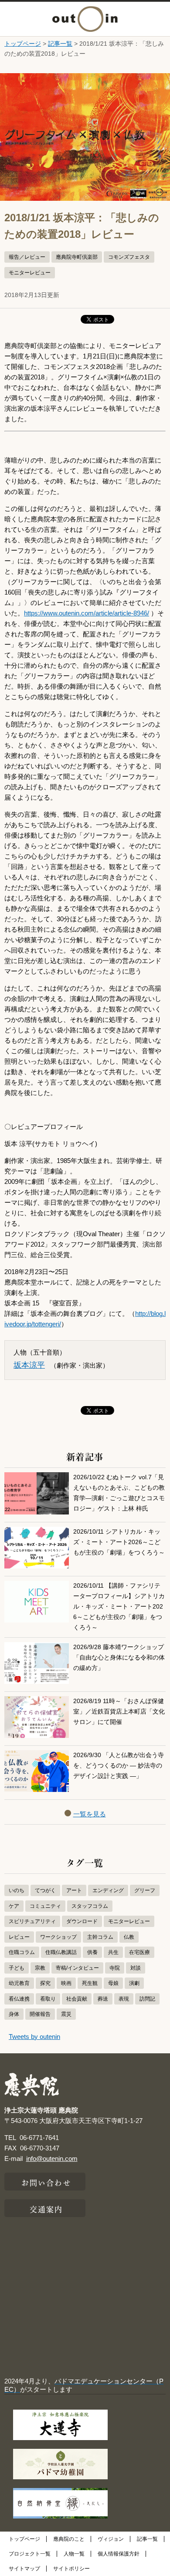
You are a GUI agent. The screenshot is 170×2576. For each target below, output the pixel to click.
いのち (17, 1890)
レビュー (19, 1937)
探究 (45, 1983)
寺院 (115, 1968)
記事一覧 (60, 44)
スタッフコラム (90, 1906)
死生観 (90, 1983)
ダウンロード (82, 1921)
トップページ (23, 44)
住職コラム (22, 1952)
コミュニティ (45, 1906)
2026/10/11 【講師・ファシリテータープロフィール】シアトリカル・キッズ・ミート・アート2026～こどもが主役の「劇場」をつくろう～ (119, 1607)
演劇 (134, 1983)
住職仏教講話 (61, 1952)
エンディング (108, 1890)
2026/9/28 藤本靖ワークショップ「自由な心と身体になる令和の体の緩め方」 (119, 1658)
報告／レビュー (27, 257)
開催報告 (40, 2014)
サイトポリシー (71, 2569)
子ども (17, 1968)
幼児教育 (19, 1983)
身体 (14, 2014)
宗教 (40, 1968)
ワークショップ (58, 1937)
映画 (66, 1983)
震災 (66, 2014)
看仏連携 (19, 1999)
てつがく (45, 1890)
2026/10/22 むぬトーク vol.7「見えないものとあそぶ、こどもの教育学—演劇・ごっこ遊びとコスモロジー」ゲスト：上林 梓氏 (119, 1493)
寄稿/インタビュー (77, 1968)
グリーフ (145, 1890)
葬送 (103, 1999)
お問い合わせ (46, 2182)
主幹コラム (100, 1937)
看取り (48, 1999)
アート (74, 1890)
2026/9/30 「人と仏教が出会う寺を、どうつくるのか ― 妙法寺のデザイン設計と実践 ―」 (119, 1766)
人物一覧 (74, 2554)
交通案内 (46, 2208)
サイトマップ (24, 2569)
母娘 (113, 1983)
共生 (113, 1952)
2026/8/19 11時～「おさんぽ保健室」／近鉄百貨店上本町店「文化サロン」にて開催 (119, 1712)
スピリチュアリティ (32, 1921)
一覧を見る (90, 1814)
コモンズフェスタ (129, 257)
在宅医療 (139, 1952)
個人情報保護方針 (119, 2554)
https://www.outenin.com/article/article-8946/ (87, 613)
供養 (92, 1952)
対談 (136, 1968)
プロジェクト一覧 (30, 2554)
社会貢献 (77, 1999)
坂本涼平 (29, 1365)
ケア (14, 1906)
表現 (124, 1999)
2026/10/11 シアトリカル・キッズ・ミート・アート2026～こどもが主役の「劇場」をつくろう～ (119, 1542)
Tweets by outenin (34, 2037)
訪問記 (147, 1999)
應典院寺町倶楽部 (77, 257)
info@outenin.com (52, 2158)
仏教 (129, 1937)
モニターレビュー (30, 273)
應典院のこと (69, 2539)
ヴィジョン (111, 2539)
